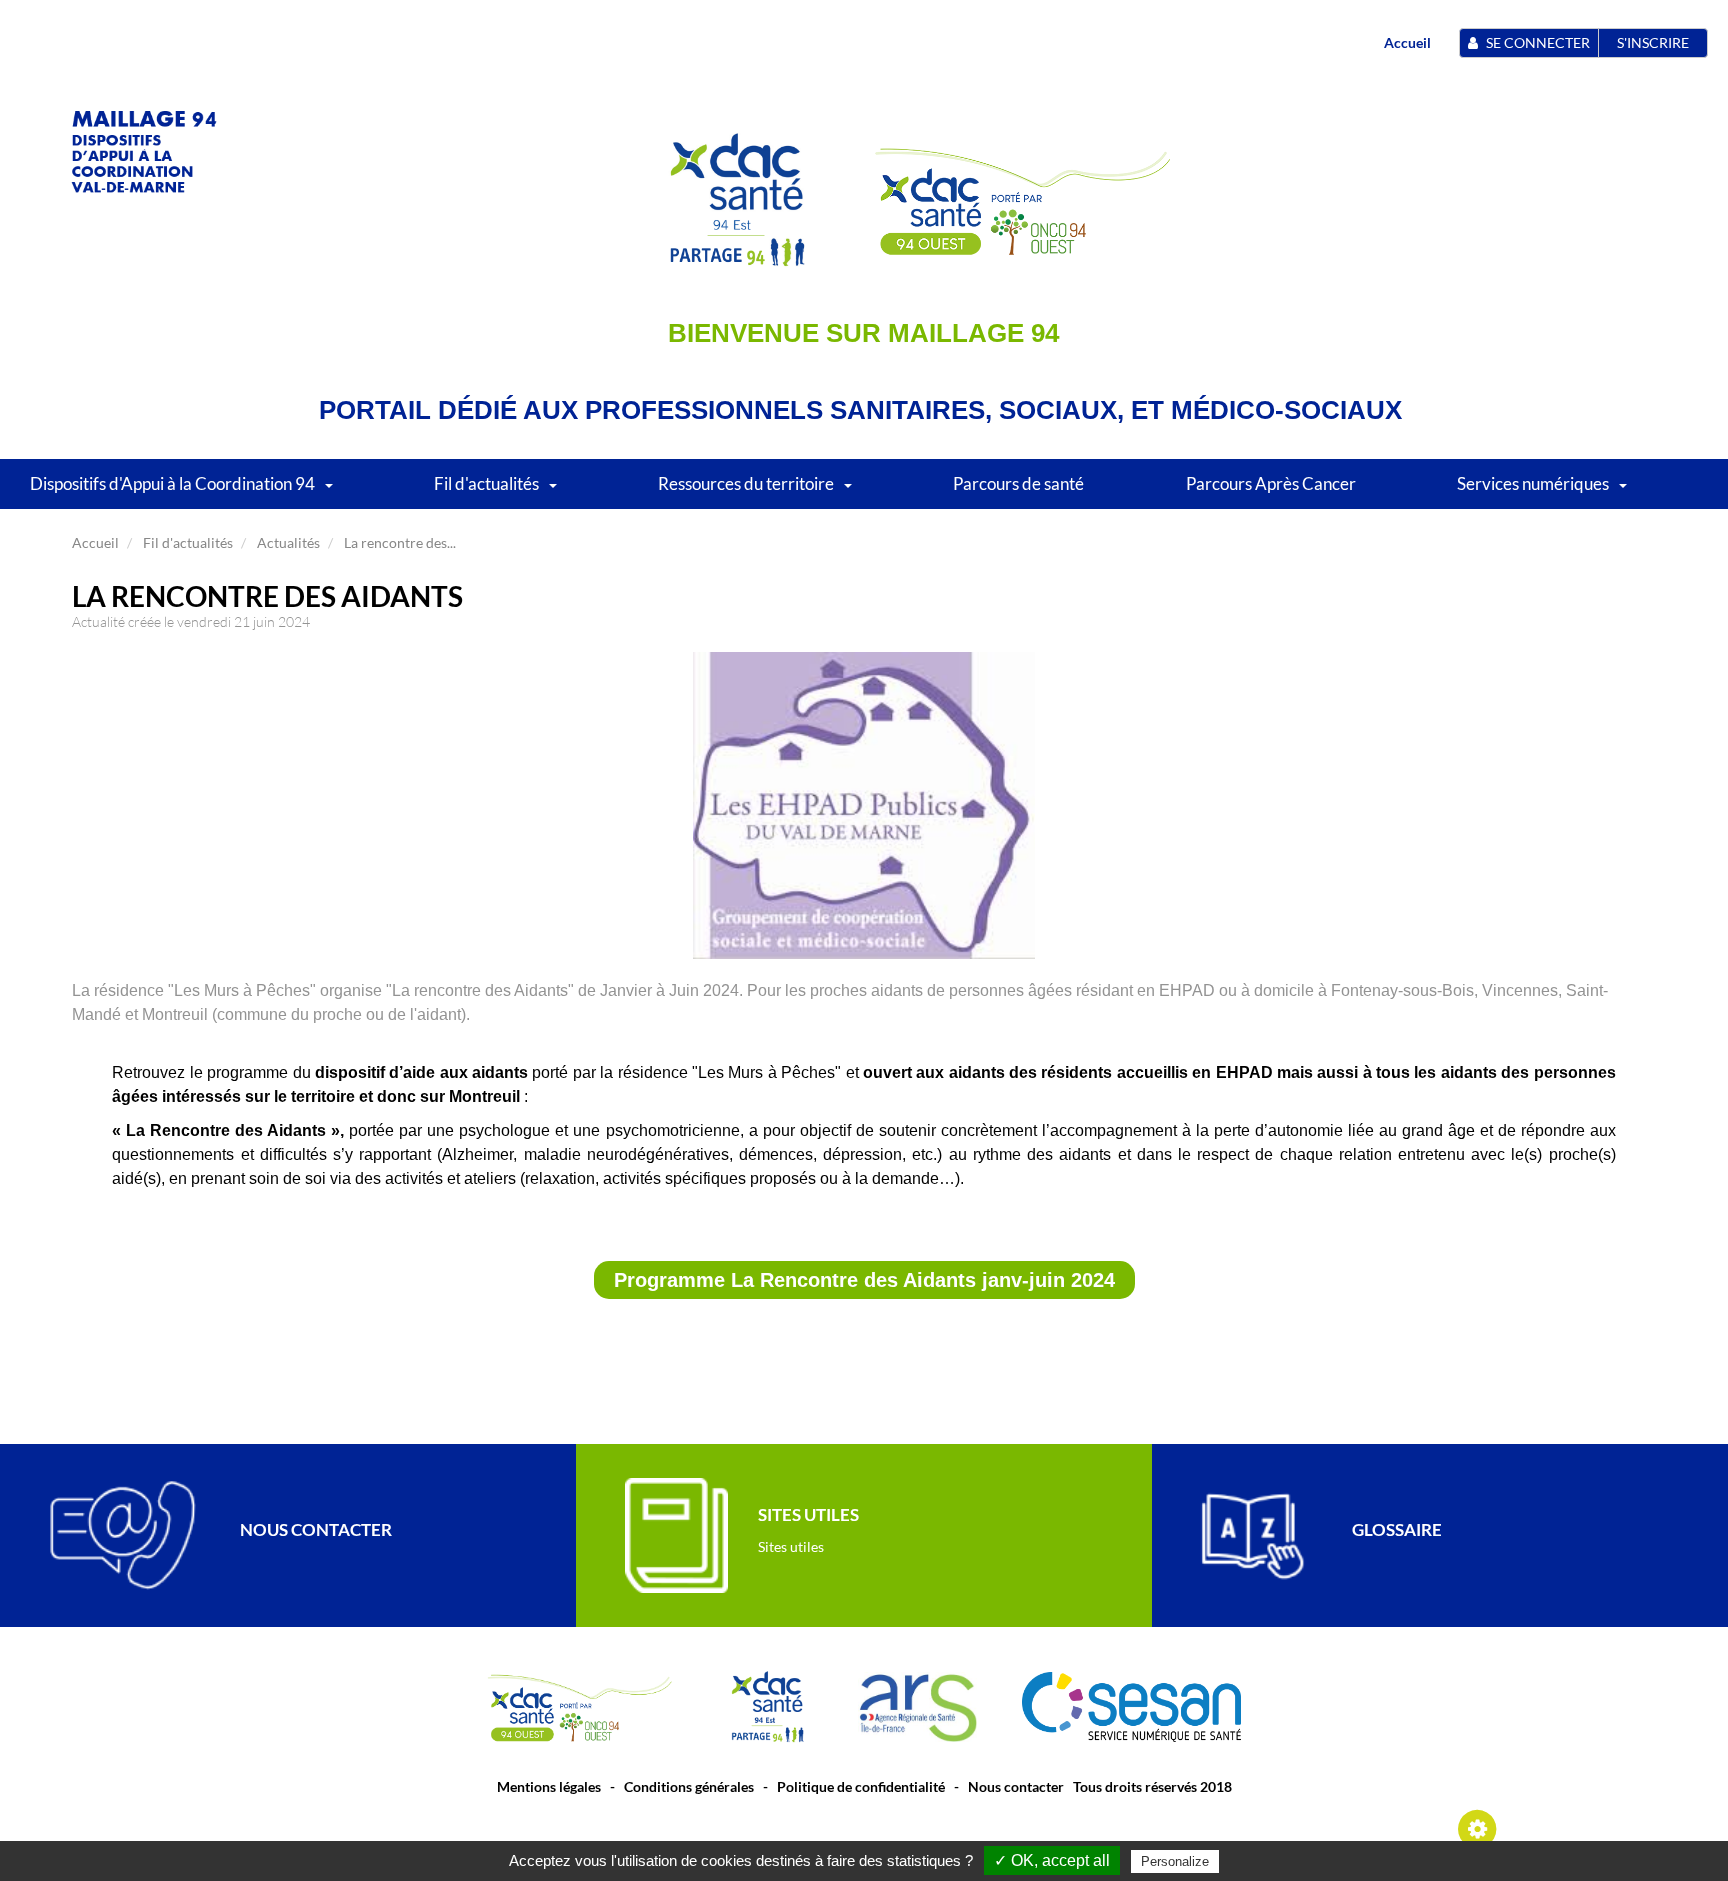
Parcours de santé (1018, 483)
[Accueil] (144, 148)
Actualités (288, 542)
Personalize (1175, 1861)
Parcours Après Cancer (1271, 483)
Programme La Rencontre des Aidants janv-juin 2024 (864, 1280)
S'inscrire (1653, 42)
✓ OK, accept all (1052, 1860)
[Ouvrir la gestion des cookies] (1477, 1827)
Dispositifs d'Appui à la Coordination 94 (172, 483)
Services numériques (1533, 483)
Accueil (1407, 42)
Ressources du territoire (746, 483)
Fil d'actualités (486, 483)
